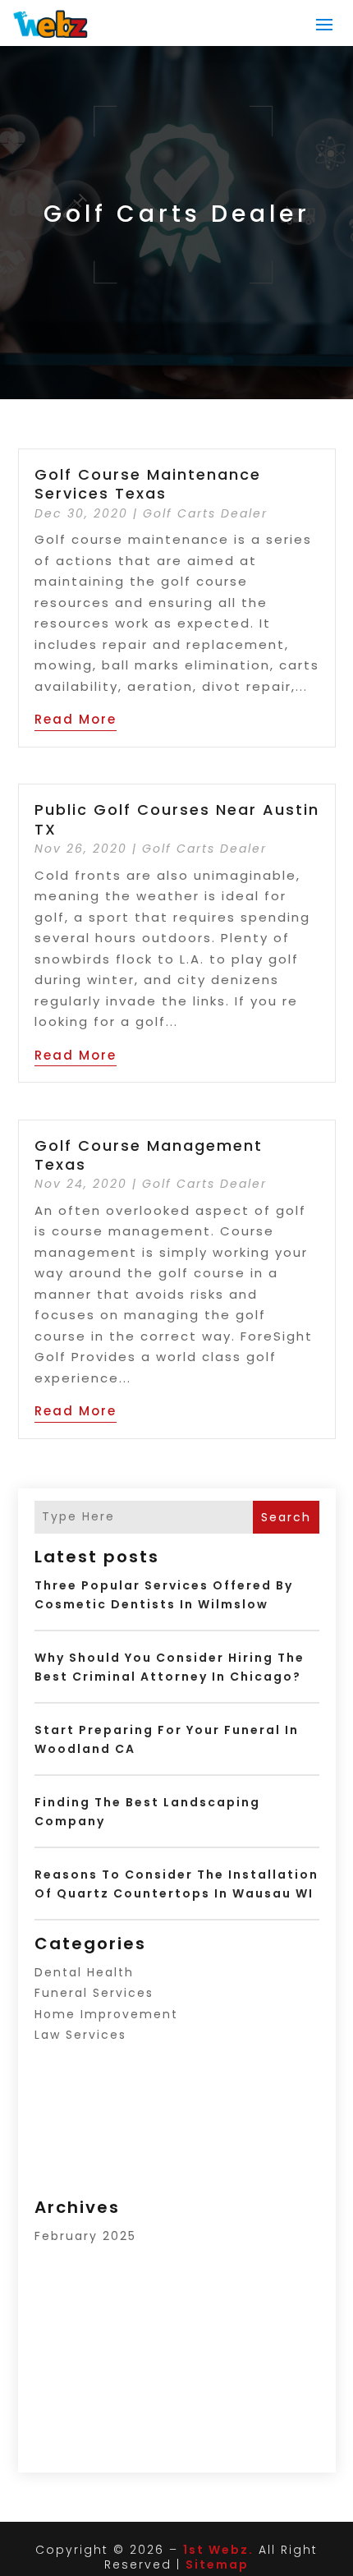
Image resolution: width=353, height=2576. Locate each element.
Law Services (80, 2035)
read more (76, 719)
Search (286, 1517)
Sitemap (217, 2564)
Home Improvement (106, 2014)
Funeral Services (94, 1993)
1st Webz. (218, 2550)
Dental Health (84, 1972)
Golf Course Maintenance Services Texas (148, 484)
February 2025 (85, 2236)
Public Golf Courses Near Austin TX (177, 819)
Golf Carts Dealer (205, 513)
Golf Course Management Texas (149, 1155)
